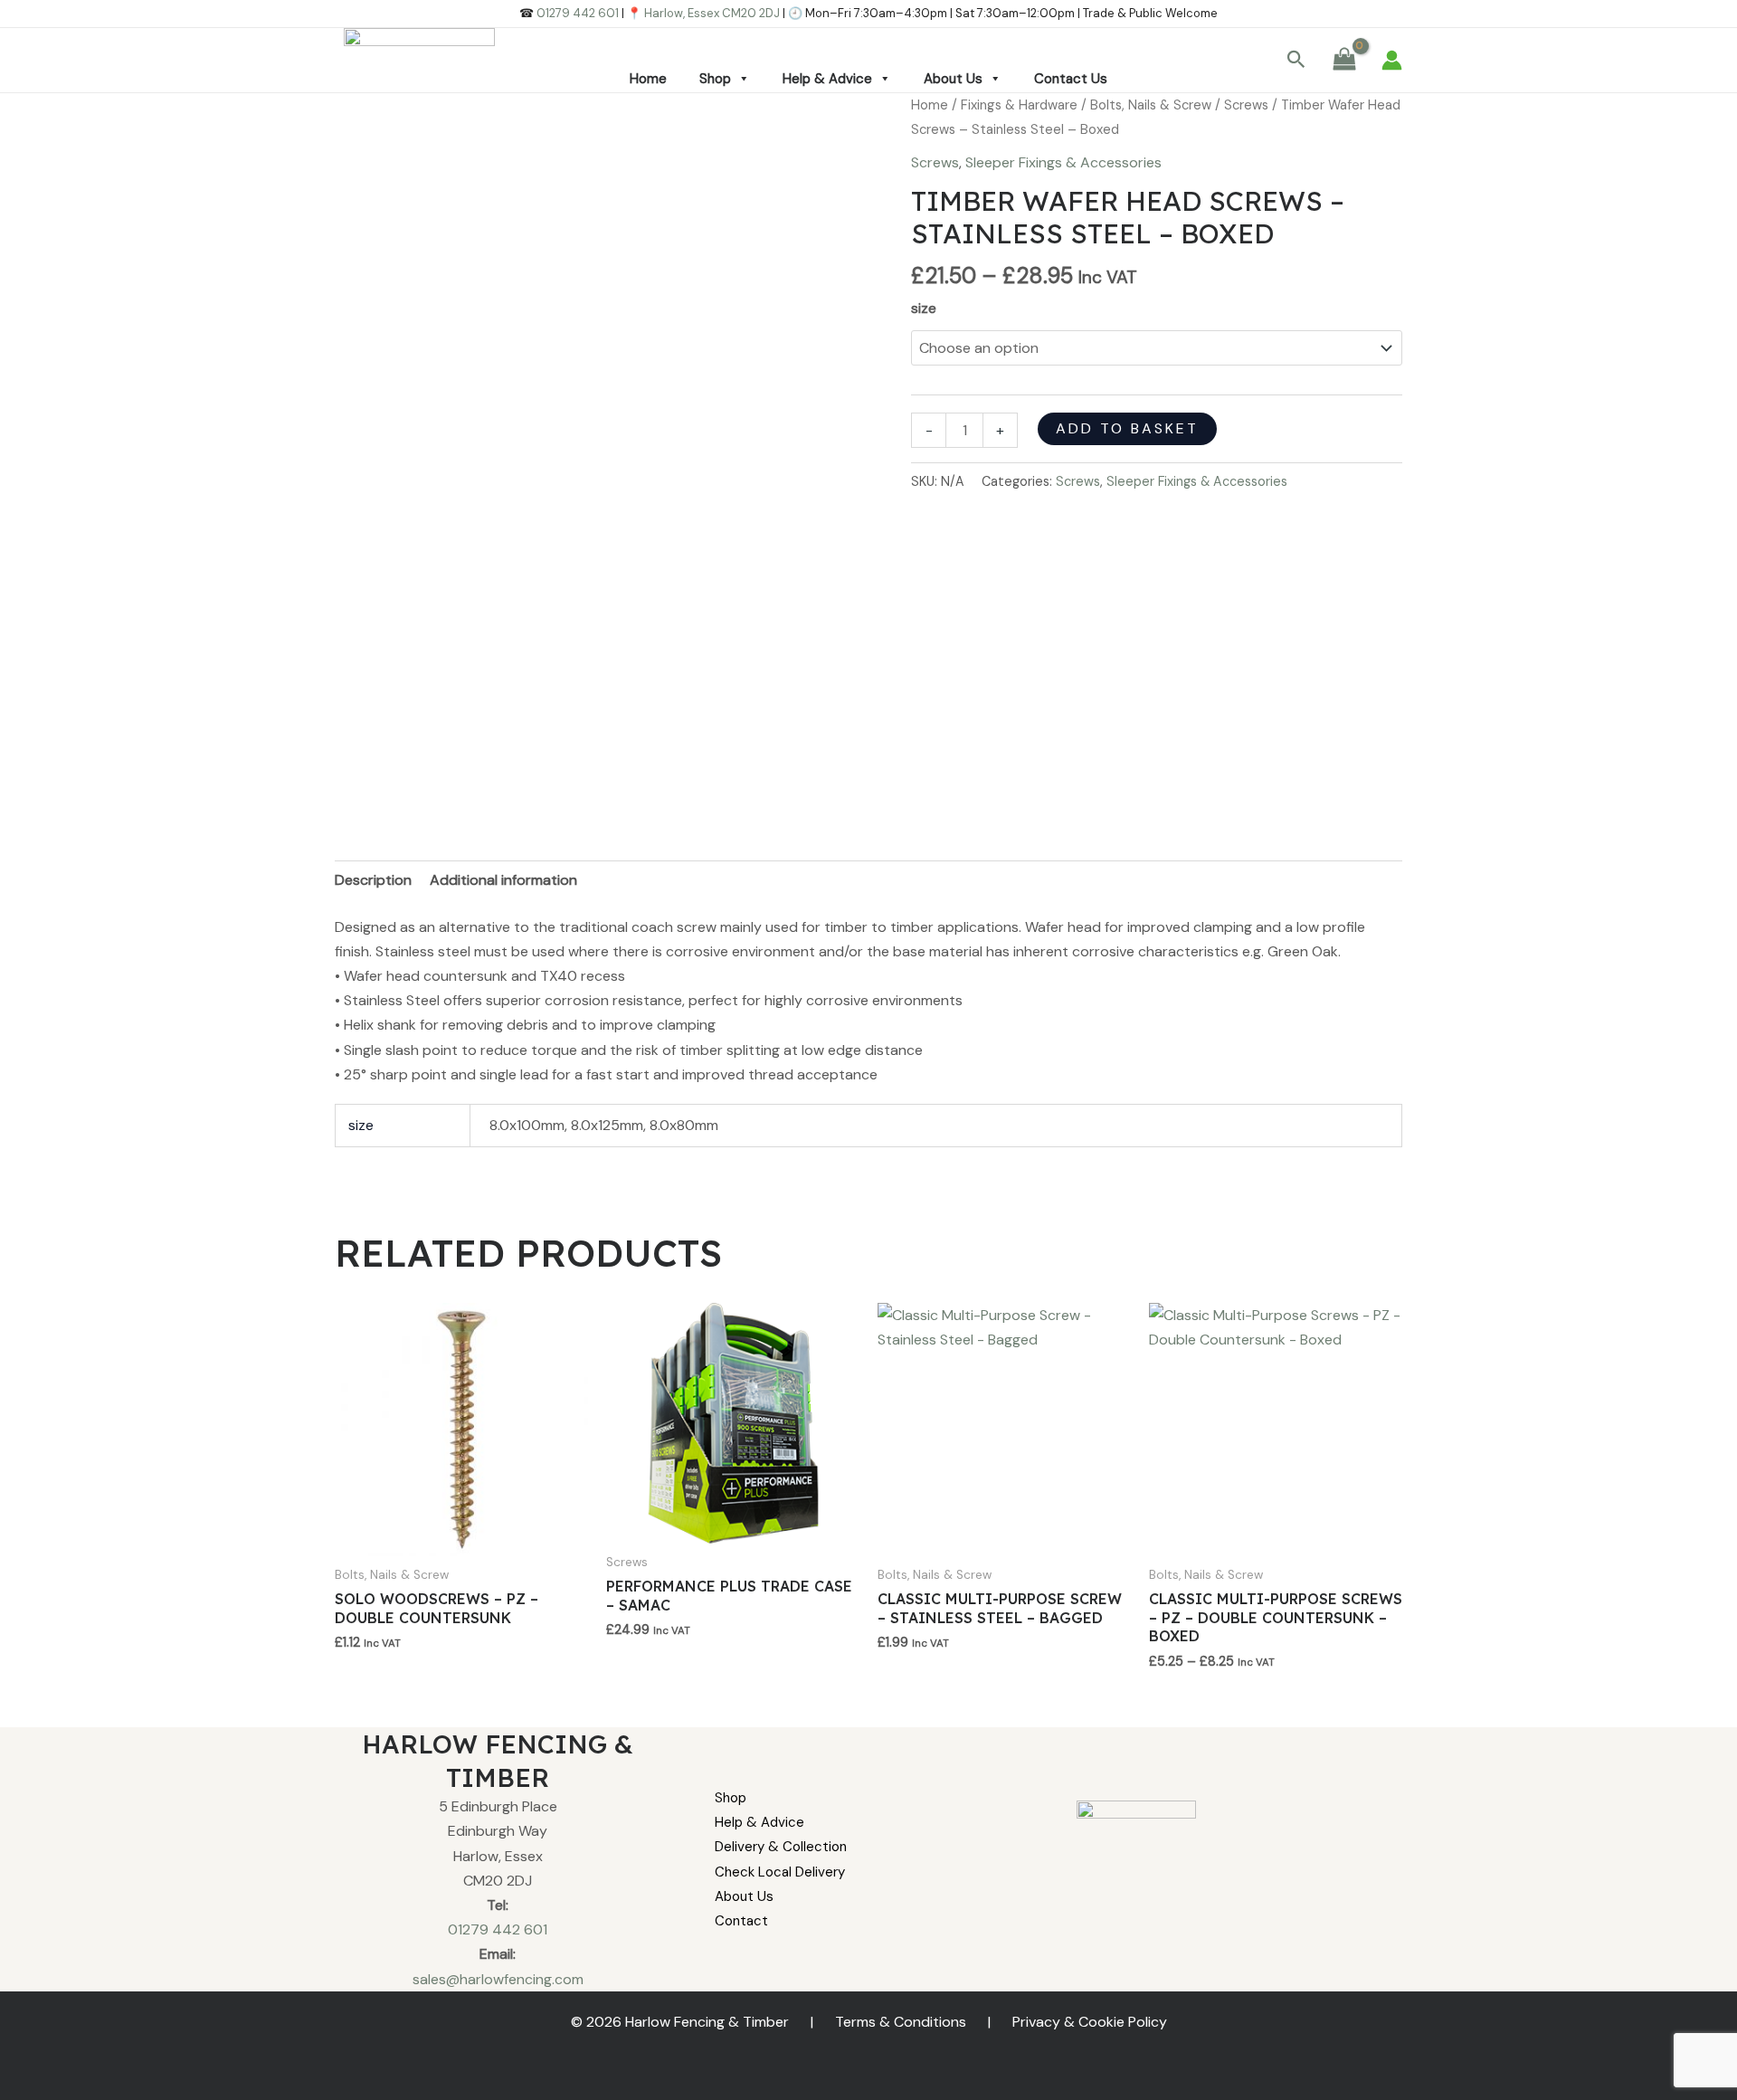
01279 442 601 (578, 13)
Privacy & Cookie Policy (1090, 2022)
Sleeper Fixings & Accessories (1063, 162)
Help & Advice (827, 79)
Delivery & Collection (781, 1847)
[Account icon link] (1392, 60)
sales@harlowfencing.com (498, 1979)
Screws (1246, 105)
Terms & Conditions (901, 2022)
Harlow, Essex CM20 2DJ (712, 13)
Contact (741, 1921)
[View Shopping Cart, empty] (1344, 60)
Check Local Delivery (780, 1872)
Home (648, 79)
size (924, 308)
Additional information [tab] (503, 880)
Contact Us (1071, 79)
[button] (1296, 61)
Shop (715, 79)
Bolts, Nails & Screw (1151, 105)
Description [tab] (373, 880)
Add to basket (1127, 428)
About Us (953, 79)
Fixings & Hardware (1019, 105)
